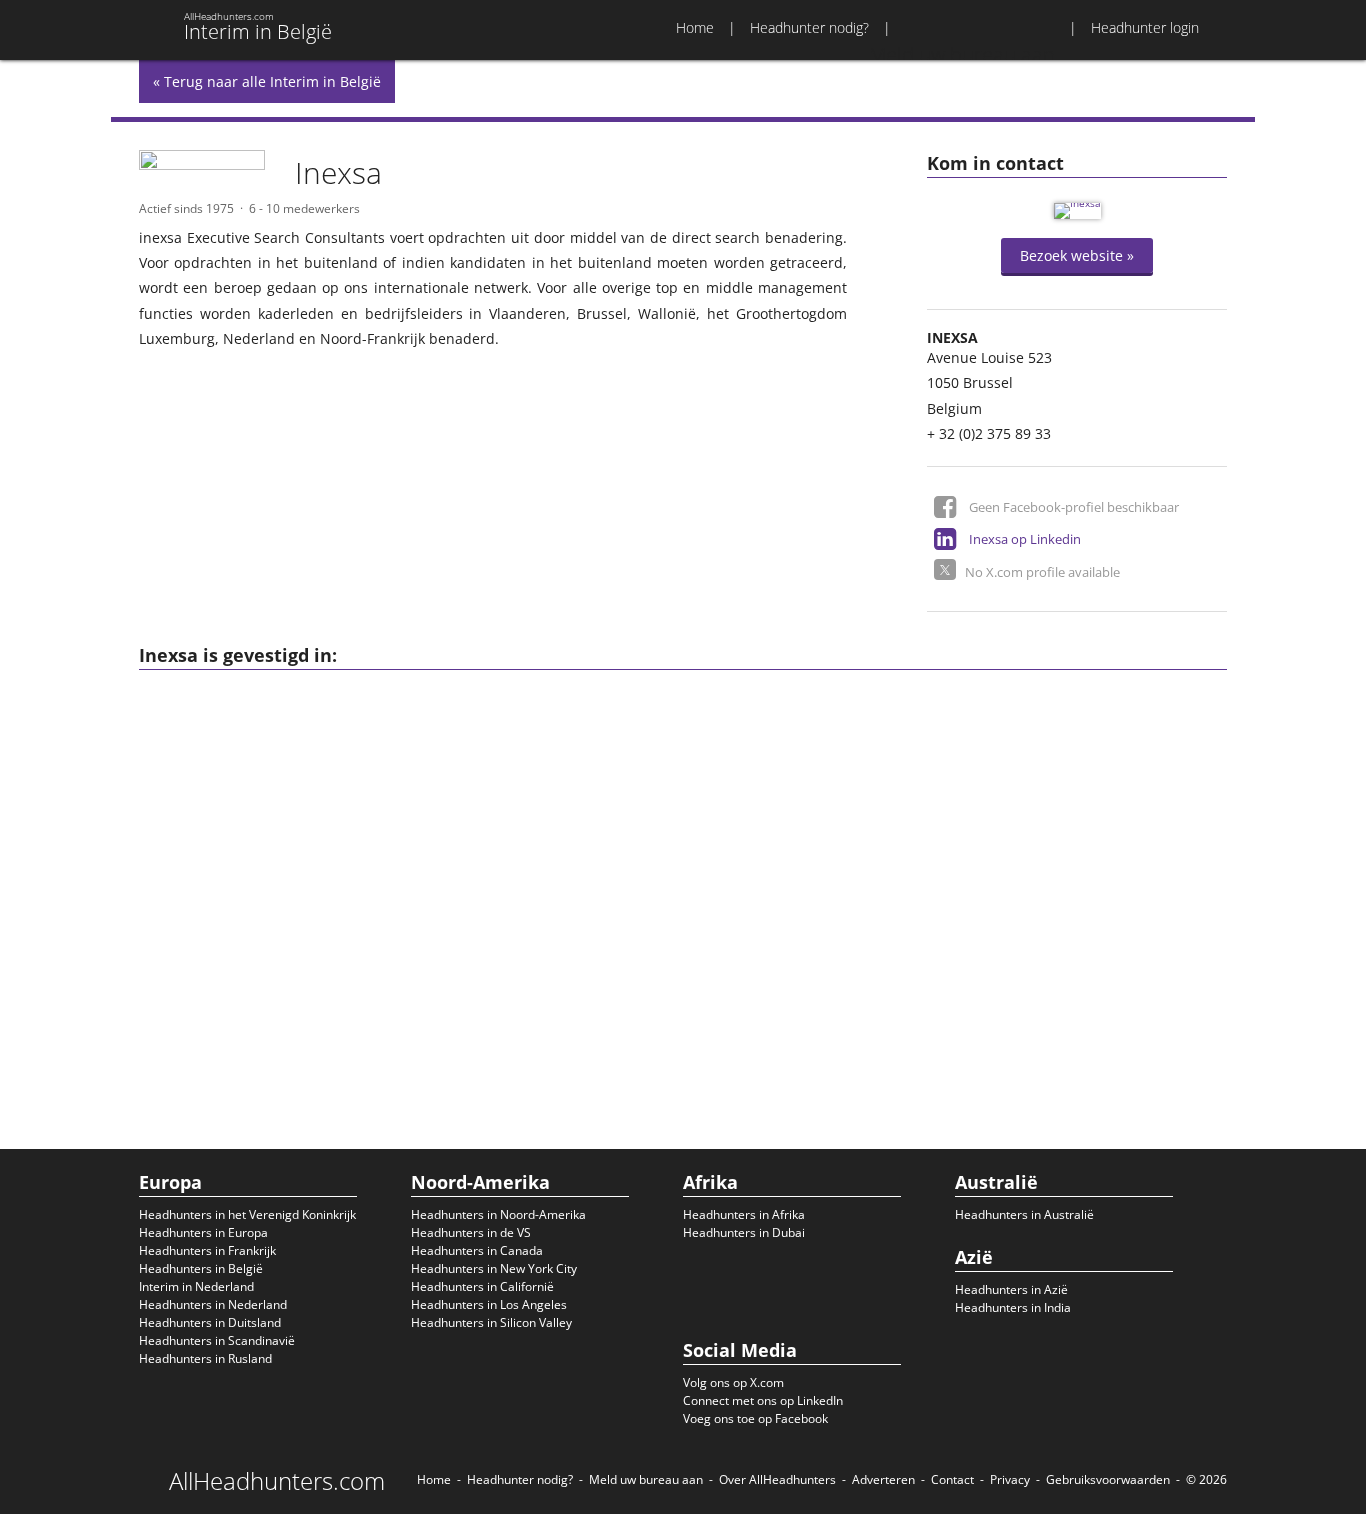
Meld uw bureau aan (646, 1479)
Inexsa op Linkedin (1025, 539)
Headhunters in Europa (203, 1232)
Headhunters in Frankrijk (207, 1250)
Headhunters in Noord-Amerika (498, 1214)
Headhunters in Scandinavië (217, 1340)
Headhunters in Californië (482, 1286)
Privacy (1010, 1479)
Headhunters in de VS (471, 1232)
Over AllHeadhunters (777, 1479)
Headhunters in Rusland (205, 1358)
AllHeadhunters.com (277, 1481)
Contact (952, 1479)
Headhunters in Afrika (744, 1214)
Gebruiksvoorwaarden (1108, 1479)
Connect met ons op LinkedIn (763, 1400)
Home (695, 27)
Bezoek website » (1077, 255)
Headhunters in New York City (494, 1268)
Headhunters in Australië (1024, 1214)
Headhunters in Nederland (213, 1304)
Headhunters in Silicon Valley (491, 1322)
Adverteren (883, 1479)
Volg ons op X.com (733, 1382)
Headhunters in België (201, 1268)
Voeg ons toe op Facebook (755, 1418)
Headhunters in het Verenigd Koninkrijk (247, 1214)
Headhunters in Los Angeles (489, 1304)
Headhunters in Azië (1011, 1289)
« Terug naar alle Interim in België (267, 81)
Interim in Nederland (196, 1286)
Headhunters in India (1013, 1307)
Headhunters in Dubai (744, 1232)
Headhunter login (1145, 27)
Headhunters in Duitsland (210, 1322)
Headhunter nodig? (809, 27)
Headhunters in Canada (477, 1250)
